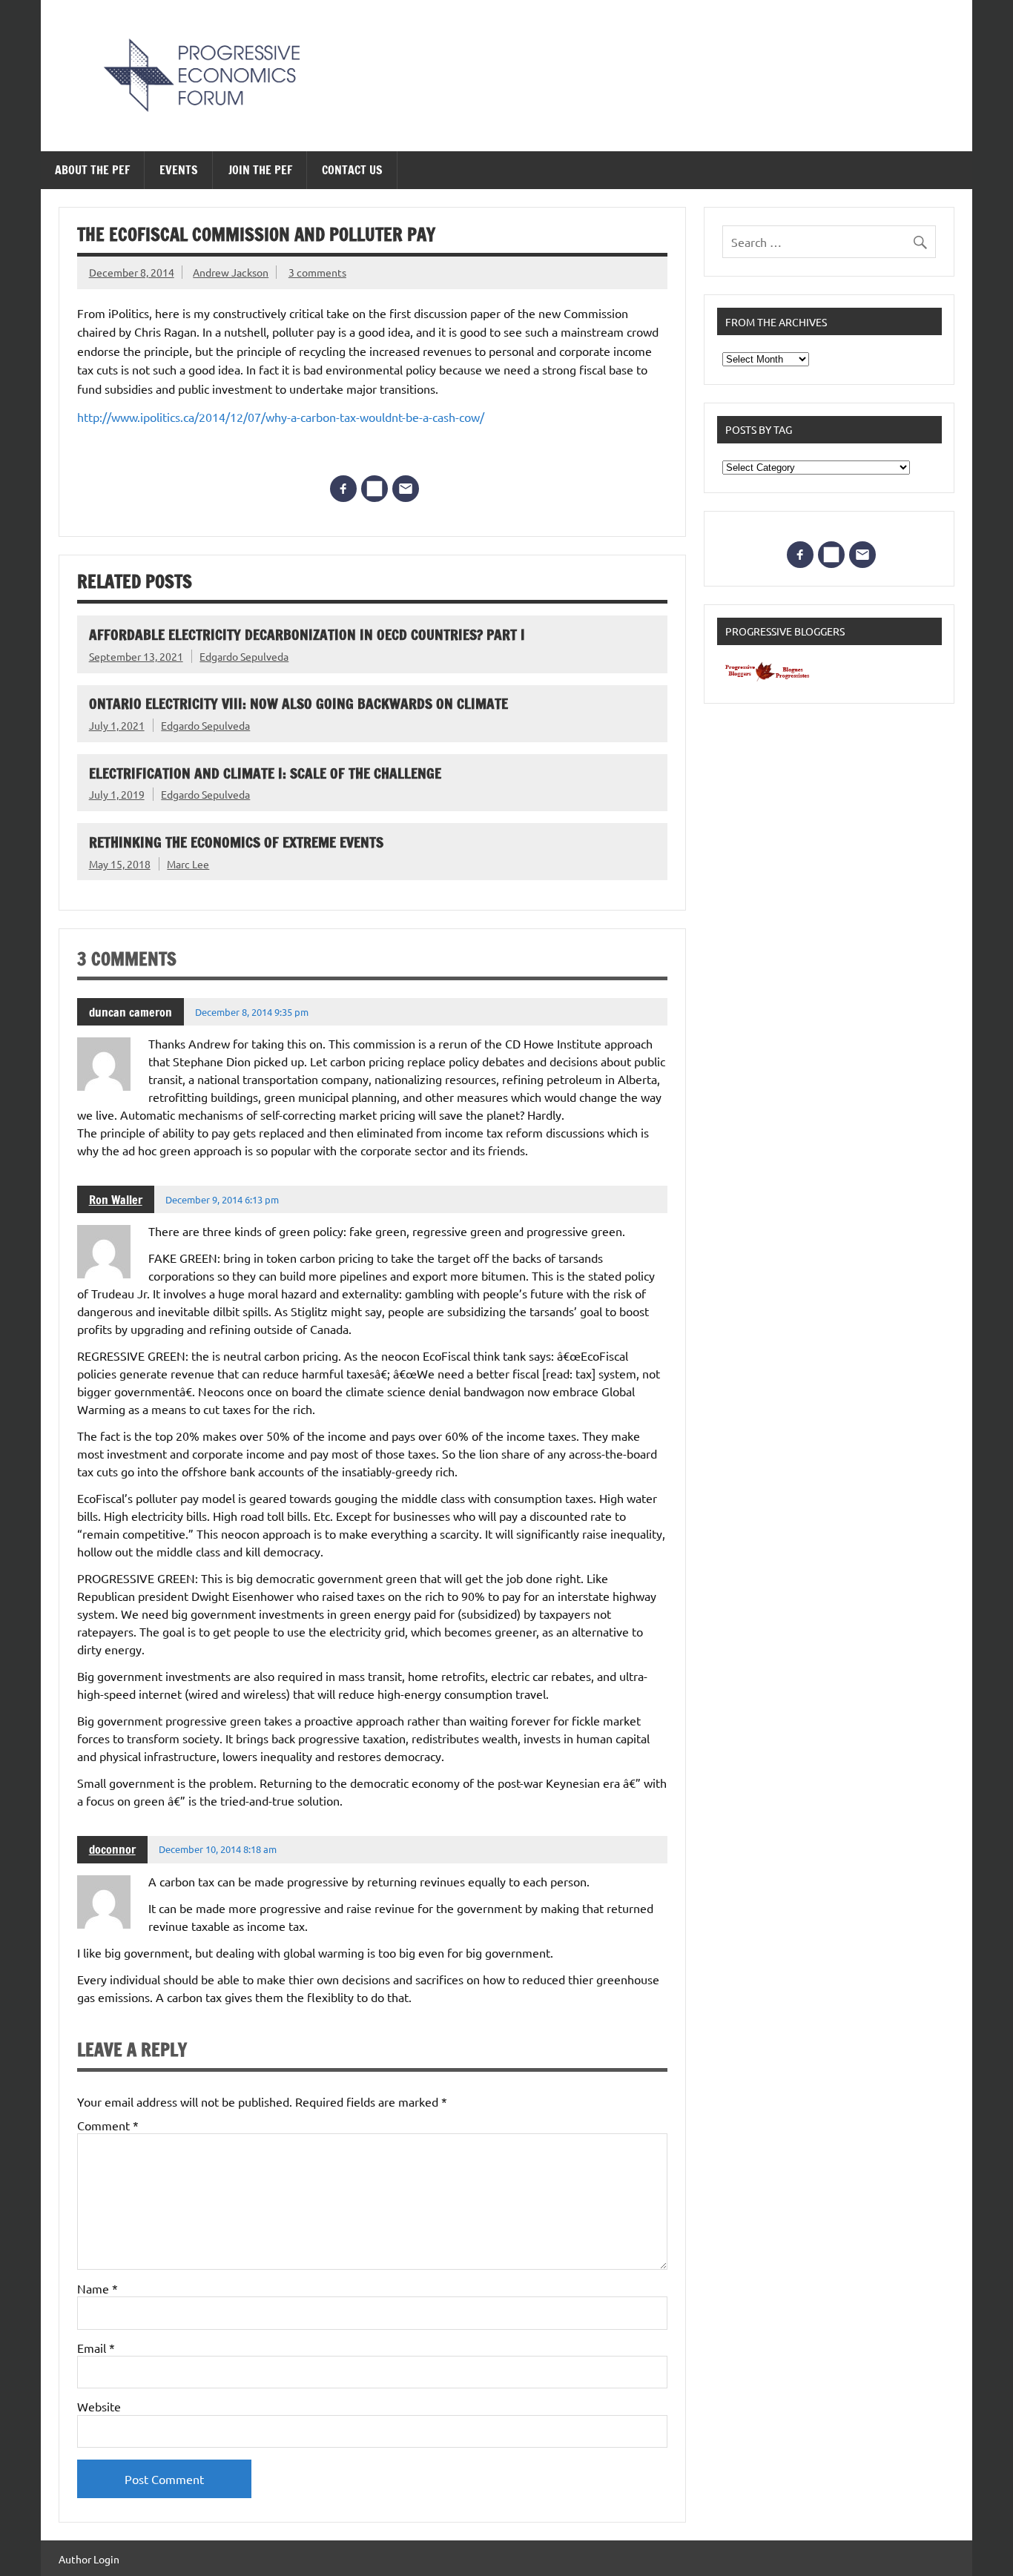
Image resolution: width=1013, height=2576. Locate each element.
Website (99, 2406)
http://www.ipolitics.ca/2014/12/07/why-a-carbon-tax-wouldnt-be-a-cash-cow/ (281, 417)
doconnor (112, 1849)
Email (96, 2348)
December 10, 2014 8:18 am (218, 1849)
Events (179, 170)
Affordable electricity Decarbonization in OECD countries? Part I (307, 634)
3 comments (317, 272)
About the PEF (92, 170)
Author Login (89, 2559)
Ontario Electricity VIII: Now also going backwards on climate (298, 703)
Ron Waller (116, 1200)
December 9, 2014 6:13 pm (222, 1199)
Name (98, 2288)
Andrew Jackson (231, 272)
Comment (108, 2125)
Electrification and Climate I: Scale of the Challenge (265, 773)
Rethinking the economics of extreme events (236, 842)
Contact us (352, 170)
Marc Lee (188, 864)
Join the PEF (260, 170)
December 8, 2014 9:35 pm (252, 1012)
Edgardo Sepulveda (244, 656)
